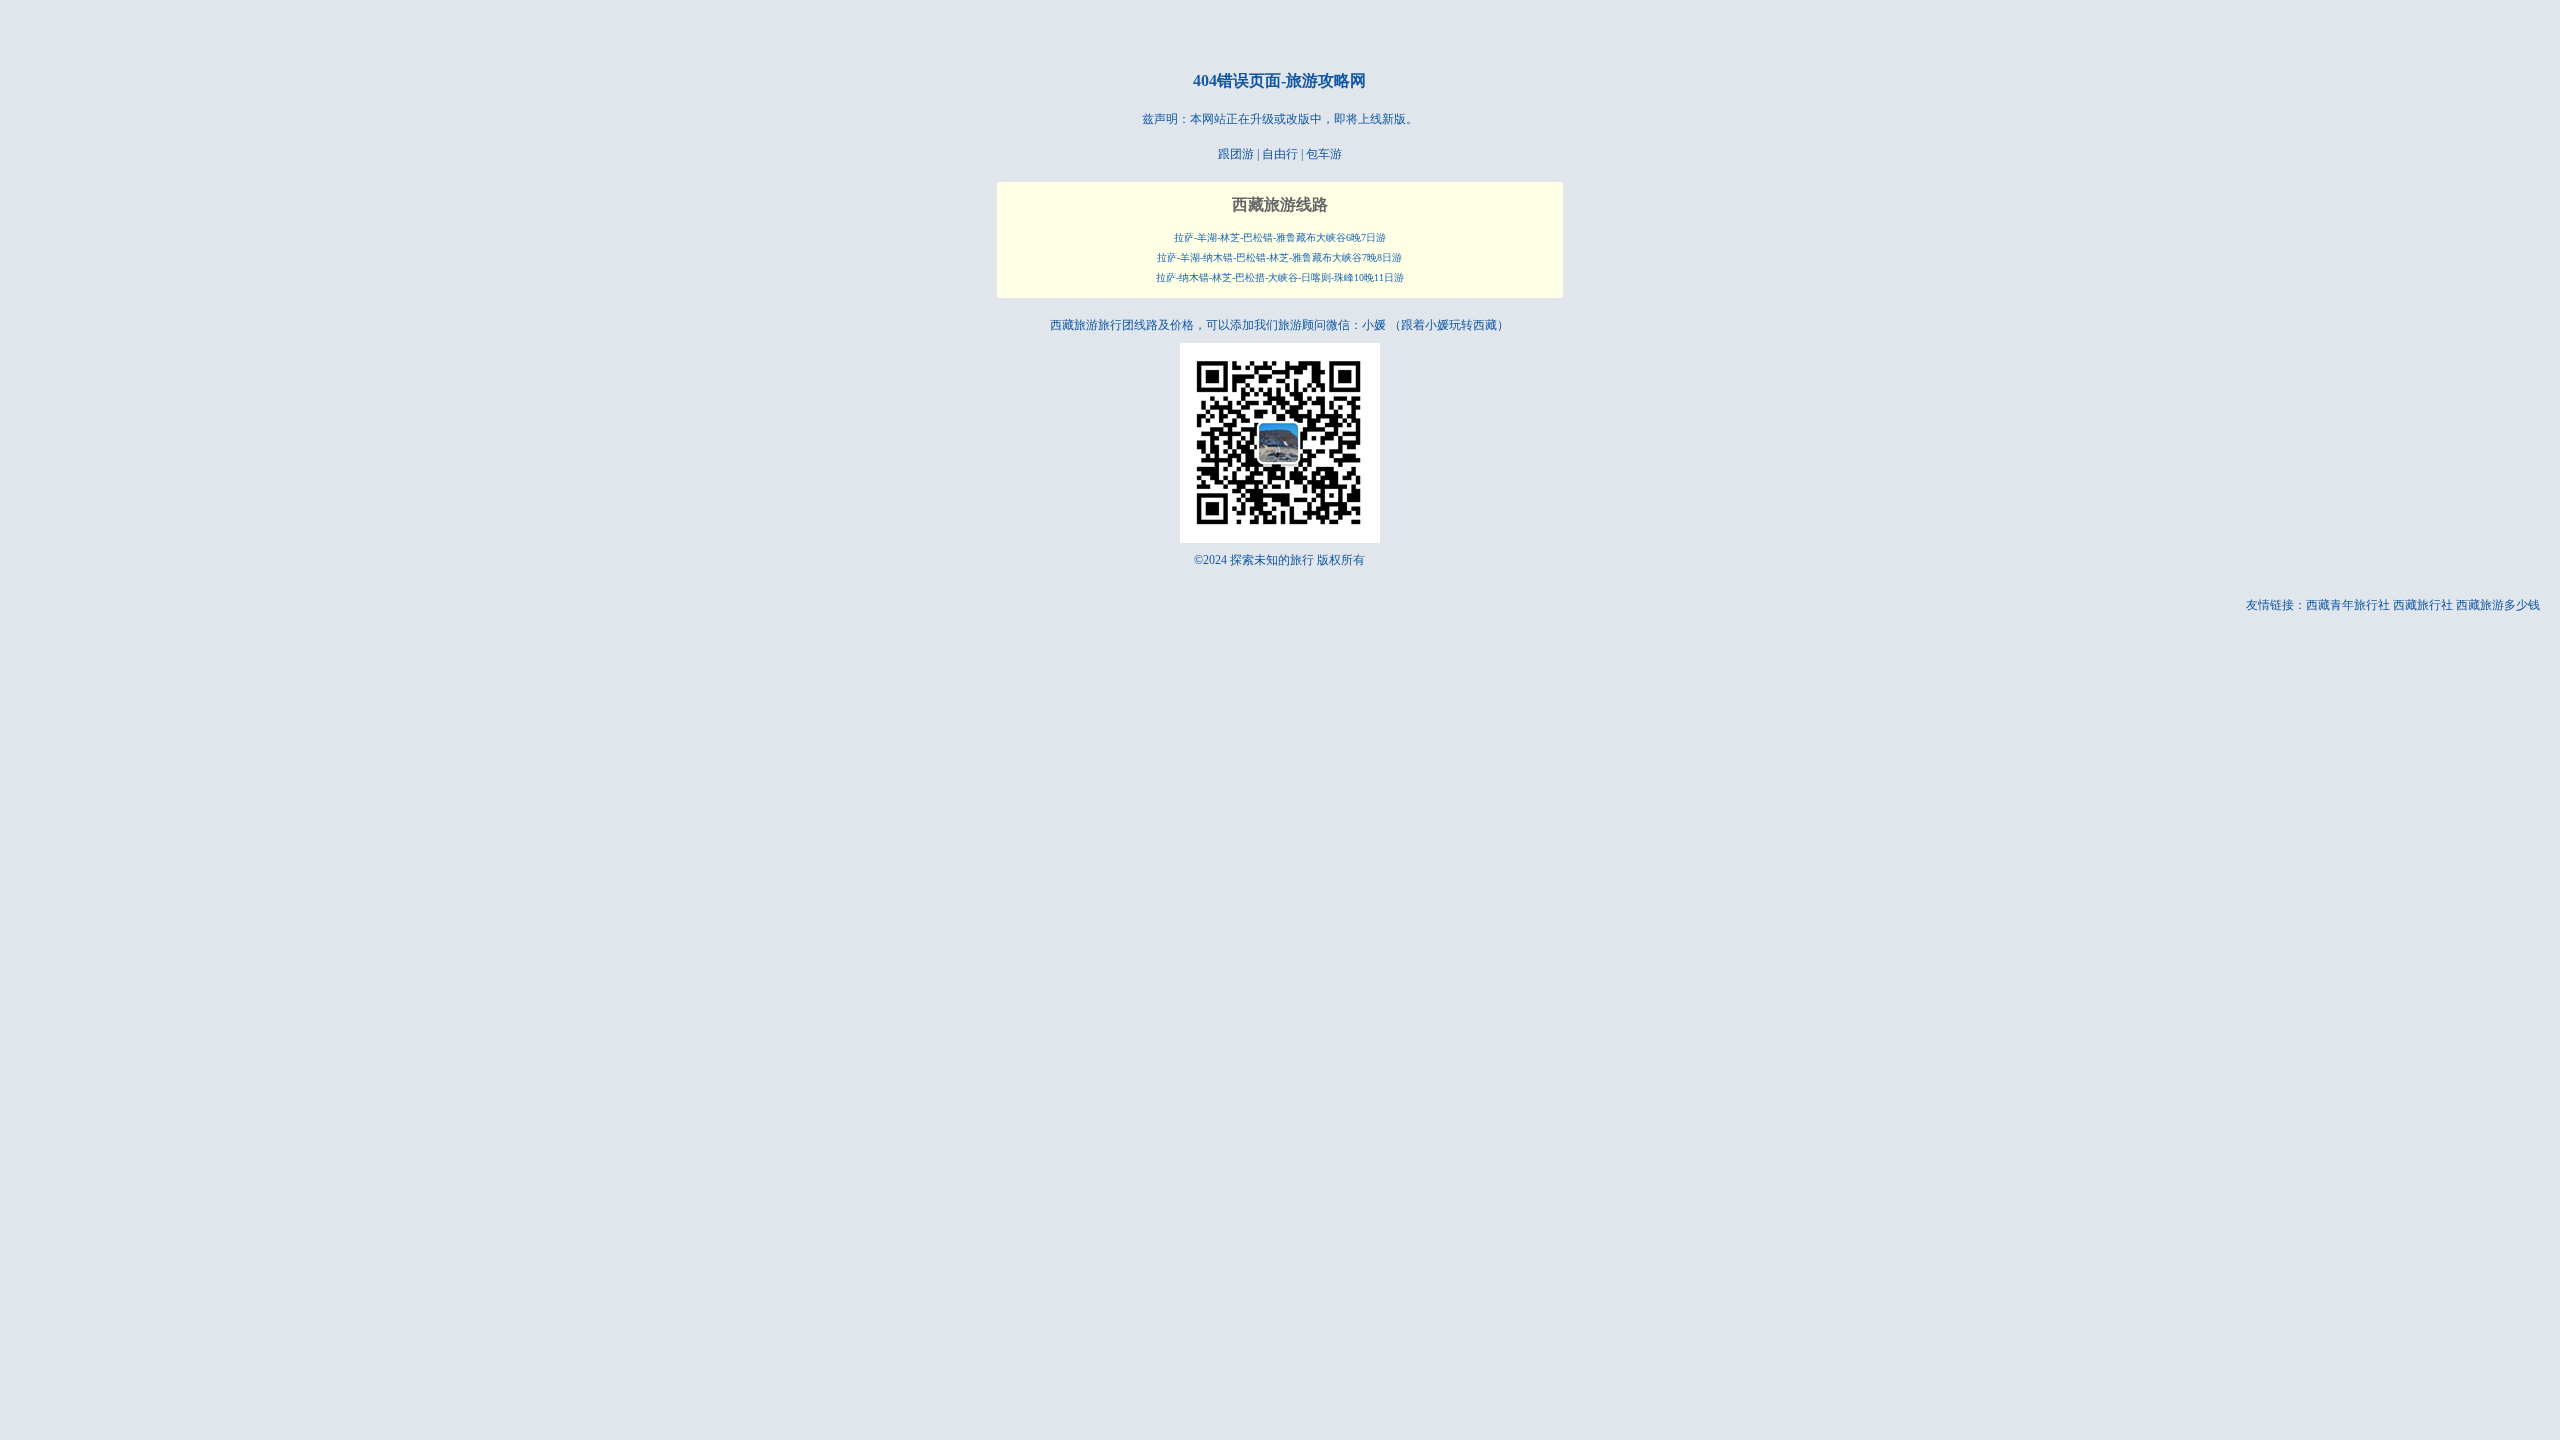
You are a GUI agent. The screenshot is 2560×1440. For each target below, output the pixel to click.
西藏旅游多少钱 (2498, 605)
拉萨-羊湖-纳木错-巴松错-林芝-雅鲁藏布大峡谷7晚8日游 (1279, 257)
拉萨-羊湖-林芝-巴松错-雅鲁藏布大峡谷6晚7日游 (1280, 237)
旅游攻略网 (1326, 80)
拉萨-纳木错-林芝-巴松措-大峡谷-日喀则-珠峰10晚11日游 (1280, 277)
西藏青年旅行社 (2348, 605)
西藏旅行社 (2423, 605)
